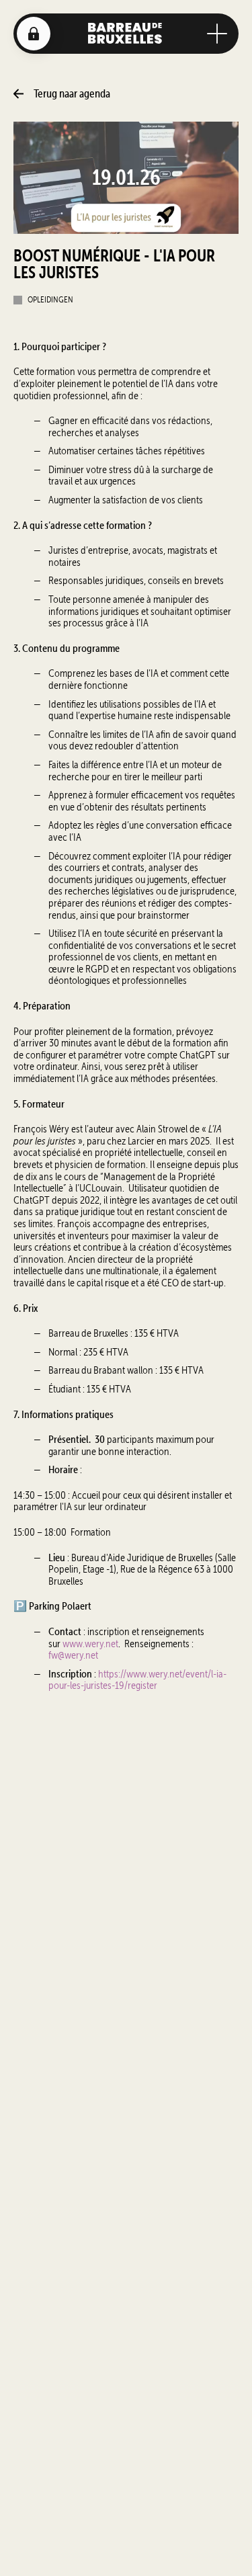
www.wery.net (90, 1644)
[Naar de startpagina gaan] (125, 33)
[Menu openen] (217, 34)
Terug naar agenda (72, 94)
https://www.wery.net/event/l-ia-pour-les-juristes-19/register (137, 1680)
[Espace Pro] (34, 34)
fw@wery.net (73, 1655)
